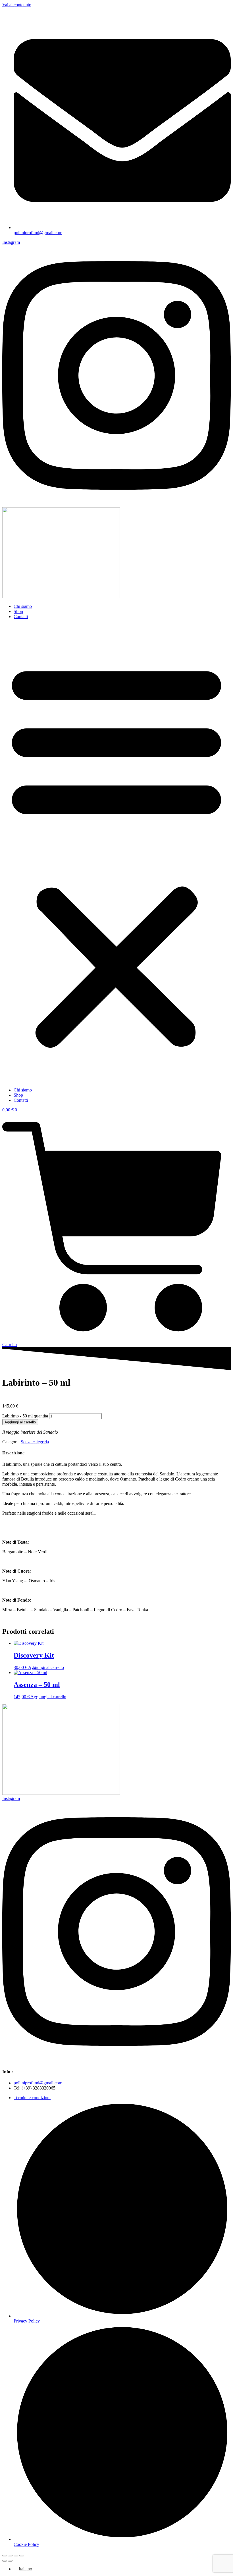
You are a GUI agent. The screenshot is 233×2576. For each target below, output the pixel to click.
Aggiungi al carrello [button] (46, 1667)
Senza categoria (35, 1442)
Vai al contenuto (17, 5)
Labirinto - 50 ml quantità (25, 1416)
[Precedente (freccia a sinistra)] (5, 2561)
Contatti (21, 617)
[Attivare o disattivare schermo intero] (10, 2556)
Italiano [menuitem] (25, 2569)
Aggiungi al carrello (20, 1422)
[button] (116, 853)
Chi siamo (23, 606)
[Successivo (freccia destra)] (10, 2561)
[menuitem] (23, 2569)
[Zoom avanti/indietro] (5, 2556)
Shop (18, 611)
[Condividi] (16, 2556)
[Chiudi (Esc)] (22, 2556)
